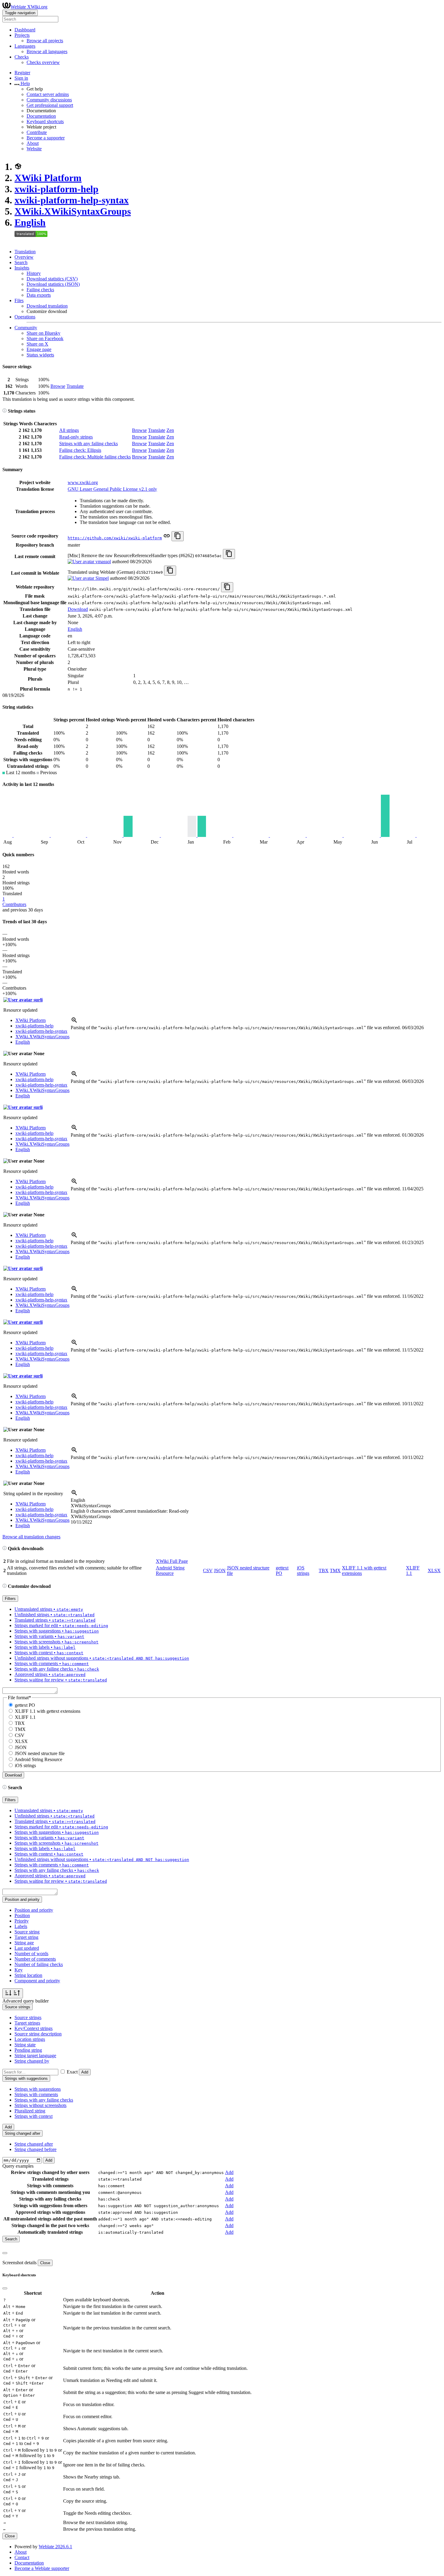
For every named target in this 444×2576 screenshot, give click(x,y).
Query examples (18, 2166)
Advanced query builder (26, 2001)
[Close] (5, 2253)
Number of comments (35, 1959)
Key (19, 1970)
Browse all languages (47, 51)
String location (28, 1975)
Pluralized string (30, 2111)
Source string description (38, 2034)
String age (24, 1943)
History (34, 273)
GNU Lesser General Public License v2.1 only (112, 489)
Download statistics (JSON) (53, 284)
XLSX (434, 1570)
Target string (26, 1937)
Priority (22, 1921)
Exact (72, 2072)
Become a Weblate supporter (42, 2568)
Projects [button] (22, 35)
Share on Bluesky (43, 333)
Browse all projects (45, 41)
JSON (220, 1570)
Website (34, 149)
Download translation (47, 306)
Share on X (37, 344)
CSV (208, 1570)
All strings (69, 430)
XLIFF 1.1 (25, 1717)
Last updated (27, 1948)
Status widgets (40, 355)
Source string (27, 1932)
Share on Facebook (45, 338)
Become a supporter (46, 138)
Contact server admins (48, 94)
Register (22, 73)
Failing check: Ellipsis (80, 450)
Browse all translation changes (31, 1537)
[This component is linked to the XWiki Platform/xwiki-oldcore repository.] (167, 538)
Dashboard (25, 30)
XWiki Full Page (172, 1561)
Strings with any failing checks (88, 444)
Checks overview (43, 62)
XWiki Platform (48, 178)
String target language (35, 2056)
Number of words (31, 1954)
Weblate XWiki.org (29, 7)
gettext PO (25, 1705)
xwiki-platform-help (56, 189)
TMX (335, 1570)
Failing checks (40, 290)
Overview (24, 257)
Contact (22, 2557)
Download (78, 609)
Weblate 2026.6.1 (55, 2547)
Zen (170, 430)
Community (26, 328)
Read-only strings (76, 437)
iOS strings (303, 1570)
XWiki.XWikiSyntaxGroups (73, 211)
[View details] (74, 1022)
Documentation (41, 116)
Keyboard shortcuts (45, 121)
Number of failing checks (39, 1964)
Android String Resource (170, 1570)
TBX (324, 1570)
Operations (25, 317)
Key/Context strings (34, 2028)
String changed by (32, 2061)
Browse (58, 386)
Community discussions (49, 100)
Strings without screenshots (40, 2105)
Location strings (30, 2039)
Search (21, 262)
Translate (75, 386)
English (30, 222)
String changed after (34, 2144)
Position (22, 1915)
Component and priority (37, 1981)
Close (45, 2263)
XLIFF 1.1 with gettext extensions (48, 1711)
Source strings (28, 2017)
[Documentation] (5, 411)
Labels (21, 1926)
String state (25, 2045)
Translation (25, 252)
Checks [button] (22, 57)
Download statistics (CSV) (52, 279)
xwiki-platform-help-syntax (72, 200)
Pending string (28, 2050)
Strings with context (34, 2116)
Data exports (39, 295)
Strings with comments (36, 2094)
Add (85, 2072)
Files (19, 300)
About (33, 143)
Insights (22, 268)
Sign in (21, 78)
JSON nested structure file (40, 1753)
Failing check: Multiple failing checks (95, 457)
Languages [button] (25, 46)
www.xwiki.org (83, 482)
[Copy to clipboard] (178, 536)
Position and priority (34, 1910)
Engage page (39, 349)
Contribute (37, 132)
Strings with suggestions (38, 2089)
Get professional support (50, 105)
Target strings (27, 2023)
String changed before (35, 2149)
